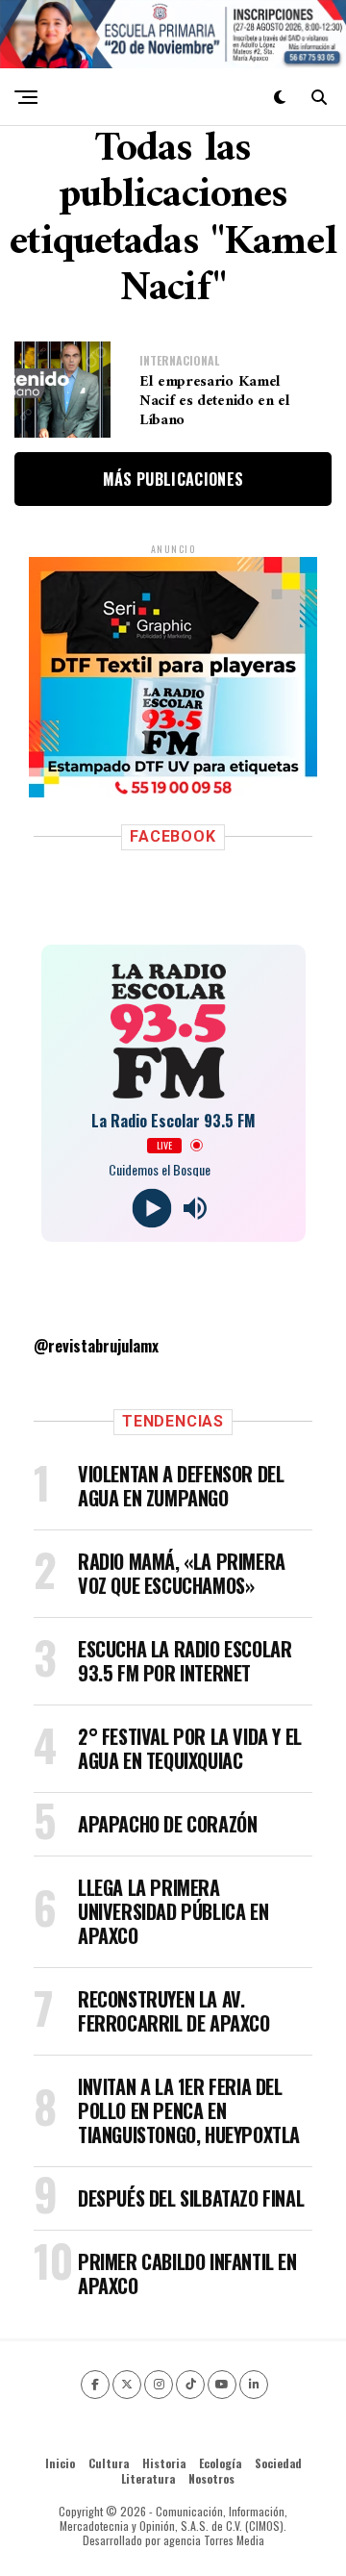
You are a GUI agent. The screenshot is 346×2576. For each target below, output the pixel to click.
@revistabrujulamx (96, 1346)
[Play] (151, 1208)
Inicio (60, 2463)
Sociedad (278, 2463)
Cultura (109, 2463)
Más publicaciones (173, 479)
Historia (164, 2463)
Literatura (148, 2478)
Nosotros (211, 2478)
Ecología (220, 2463)
